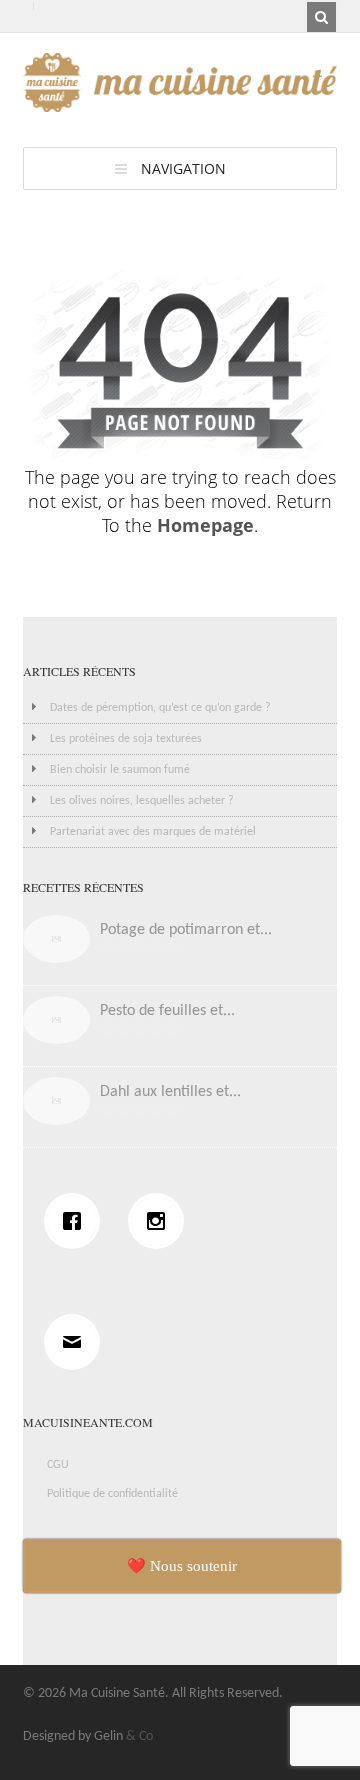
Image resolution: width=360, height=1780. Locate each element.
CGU (58, 1465)
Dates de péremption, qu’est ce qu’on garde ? (160, 708)
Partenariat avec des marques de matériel (153, 832)
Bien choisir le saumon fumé (120, 770)
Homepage (205, 525)
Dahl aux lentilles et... (170, 1092)
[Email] (77, 1342)
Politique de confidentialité (112, 1494)
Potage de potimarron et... (186, 930)
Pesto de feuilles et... (167, 1011)
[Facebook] (77, 1221)
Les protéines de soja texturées (126, 739)
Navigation (183, 168)
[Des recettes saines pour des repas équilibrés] (180, 102)
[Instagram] (161, 1221)
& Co (139, 1736)
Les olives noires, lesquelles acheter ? (142, 801)
